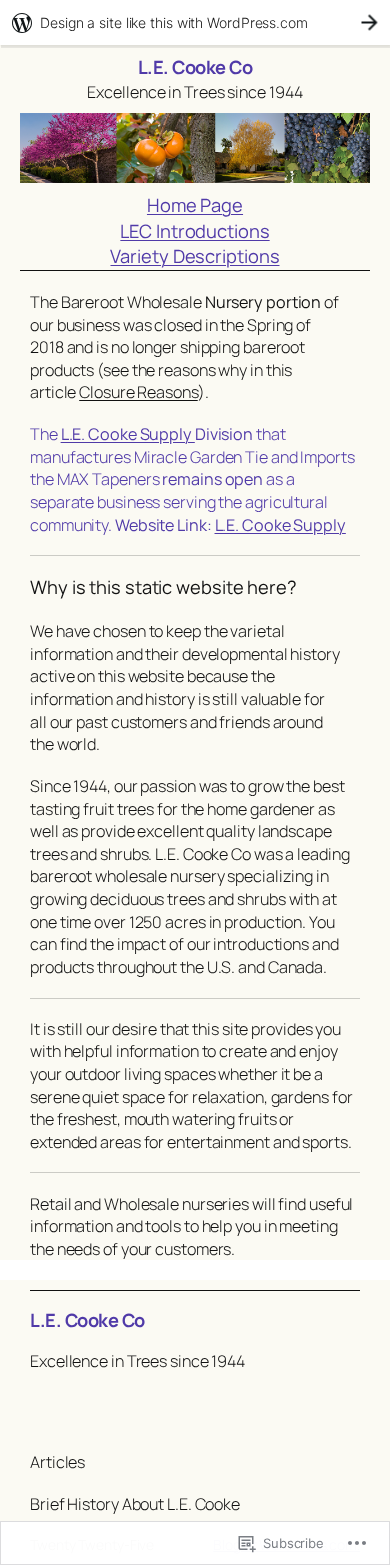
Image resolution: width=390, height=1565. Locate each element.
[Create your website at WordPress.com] (195, 22)
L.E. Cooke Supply (128, 434)
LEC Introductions (194, 231)
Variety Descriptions (194, 256)
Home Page (195, 205)
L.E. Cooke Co (195, 67)
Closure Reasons (138, 392)
